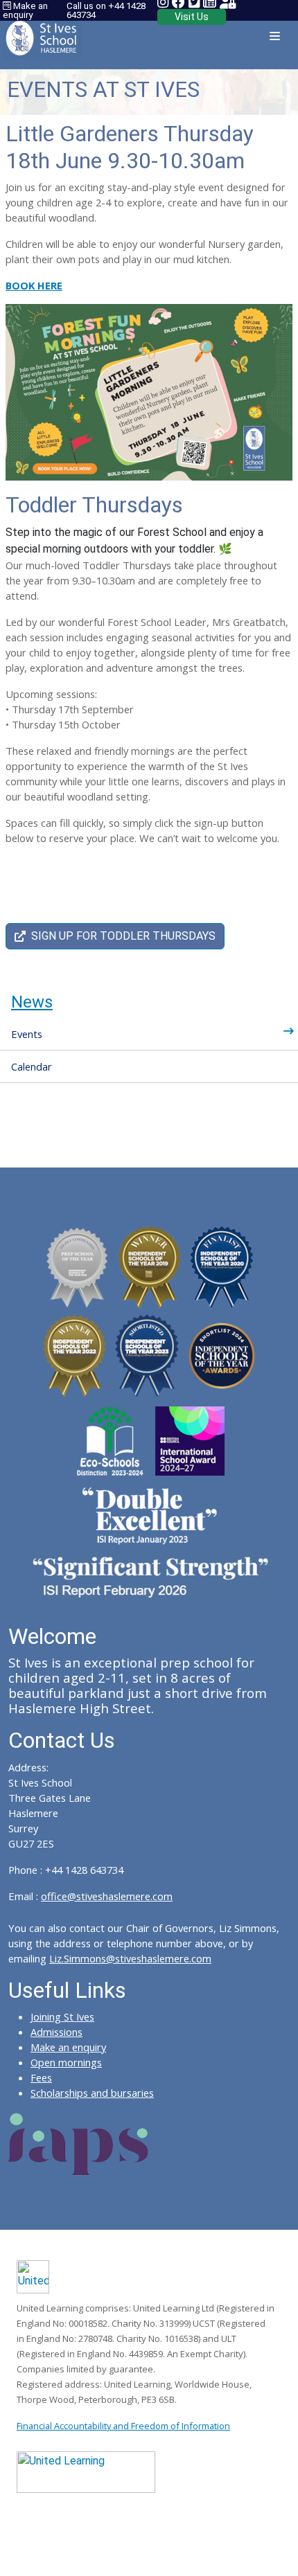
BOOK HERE (34, 285)
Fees (41, 2077)
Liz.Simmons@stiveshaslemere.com (130, 1958)
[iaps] (79, 2143)
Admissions (56, 2032)
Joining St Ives (62, 2016)
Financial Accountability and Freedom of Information (123, 2426)
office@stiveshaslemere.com (107, 1896)
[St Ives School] (43, 34)
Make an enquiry (25, 10)
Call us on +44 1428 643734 (106, 10)
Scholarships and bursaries (92, 2093)
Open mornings (66, 2062)
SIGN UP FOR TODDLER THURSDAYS (123, 936)
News (32, 1002)
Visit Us (192, 17)
